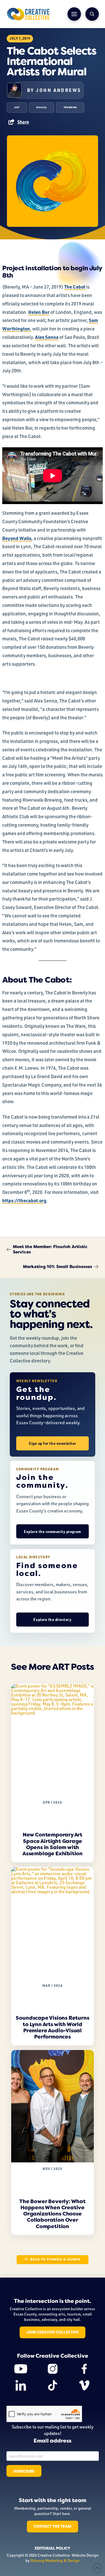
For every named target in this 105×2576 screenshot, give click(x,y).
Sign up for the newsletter (53, 1443)
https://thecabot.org (24, 1200)
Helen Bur (39, 312)
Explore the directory (52, 1619)
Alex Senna (47, 337)
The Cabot (75, 287)
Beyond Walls (17, 538)
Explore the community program (52, 1531)
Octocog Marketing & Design (55, 2560)
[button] (74, 14)
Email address (53, 2441)
